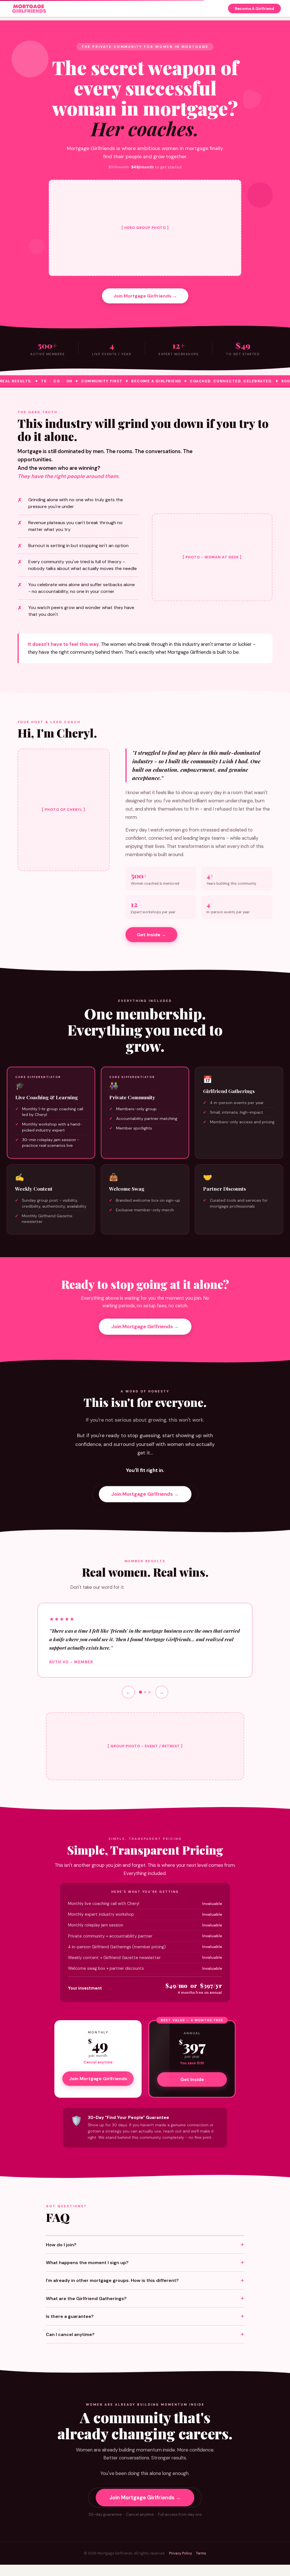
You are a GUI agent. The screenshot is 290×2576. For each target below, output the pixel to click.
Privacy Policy (181, 2553)
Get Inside (192, 2079)
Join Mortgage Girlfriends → (145, 296)
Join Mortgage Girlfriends (98, 2079)
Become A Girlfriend (254, 9)
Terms (201, 2553)
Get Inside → (151, 935)
